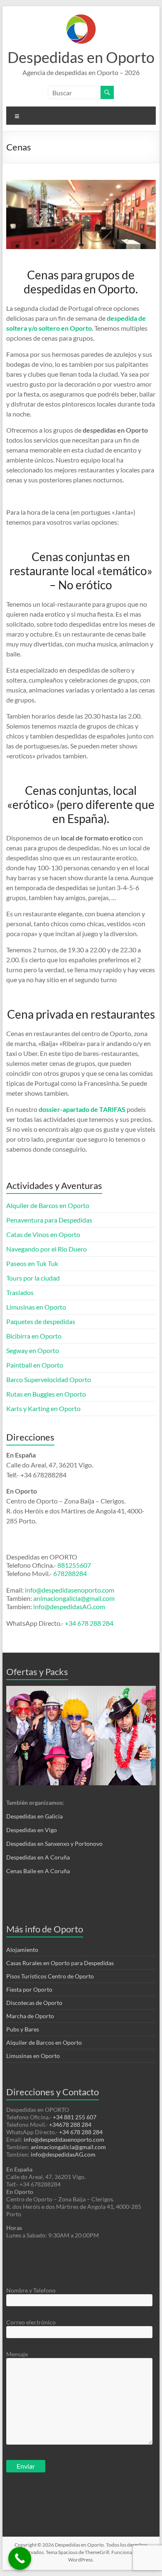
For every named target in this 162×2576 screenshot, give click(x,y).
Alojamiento (22, 1950)
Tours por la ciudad (33, 1278)
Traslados (20, 1292)
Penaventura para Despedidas (49, 1220)
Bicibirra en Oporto (34, 1336)
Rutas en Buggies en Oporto (46, 1394)
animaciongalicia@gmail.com (74, 1598)
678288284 (70, 1573)
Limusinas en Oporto (36, 1307)
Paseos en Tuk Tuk (32, 1263)
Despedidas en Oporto (81, 57)
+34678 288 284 (70, 2124)
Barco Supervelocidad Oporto (49, 1379)
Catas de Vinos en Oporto (43, 1234)
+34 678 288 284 (89, 1623)
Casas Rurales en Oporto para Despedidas (60, 1963)
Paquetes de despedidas (41, 1321)
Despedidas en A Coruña (38, 1857)
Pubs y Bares (23, 2029)
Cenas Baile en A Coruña (38, 1871)
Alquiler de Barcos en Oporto (48, 1205)
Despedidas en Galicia (34, 1816)
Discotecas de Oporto (34, 2003)
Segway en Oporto (33, 1350)
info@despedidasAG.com (69, 1606)
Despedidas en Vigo (32, 1830)
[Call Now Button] (20, 2558)
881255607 (74, 1565)
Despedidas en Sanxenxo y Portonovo (54, 1844)
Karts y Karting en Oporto (43, 1408)
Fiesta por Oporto (29, 1989)
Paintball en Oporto (35, 1365)
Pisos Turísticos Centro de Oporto (50, 1976)
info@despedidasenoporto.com (69, 1590)
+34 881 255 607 (75, 2117)
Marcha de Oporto (30, 2016)
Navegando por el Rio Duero (47, 1249)
